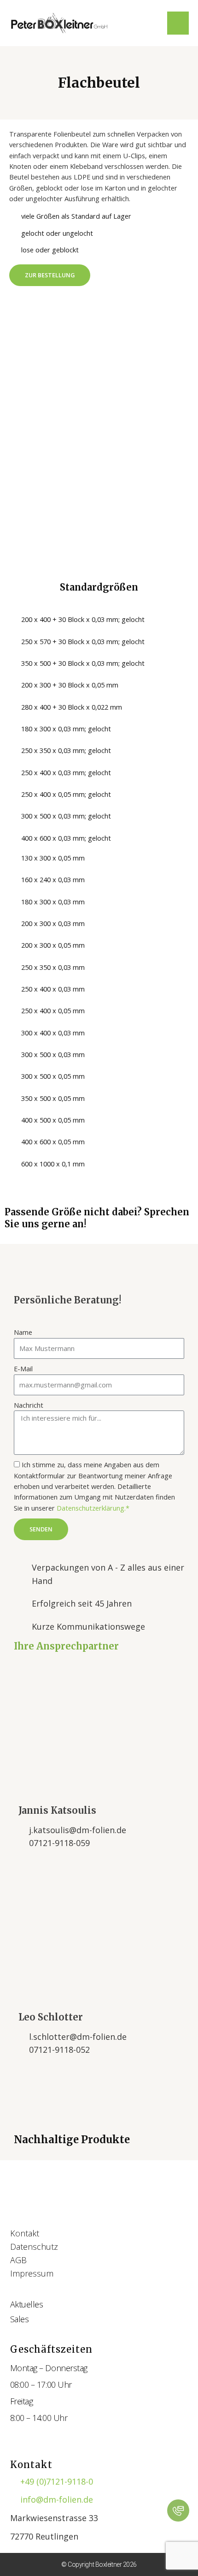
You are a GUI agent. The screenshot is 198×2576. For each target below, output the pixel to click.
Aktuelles (27, 2304)
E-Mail (23, 1369)
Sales (20, 2319)
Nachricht (29, 1405)
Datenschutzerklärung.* (93, 1508)
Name (23, 1332)
